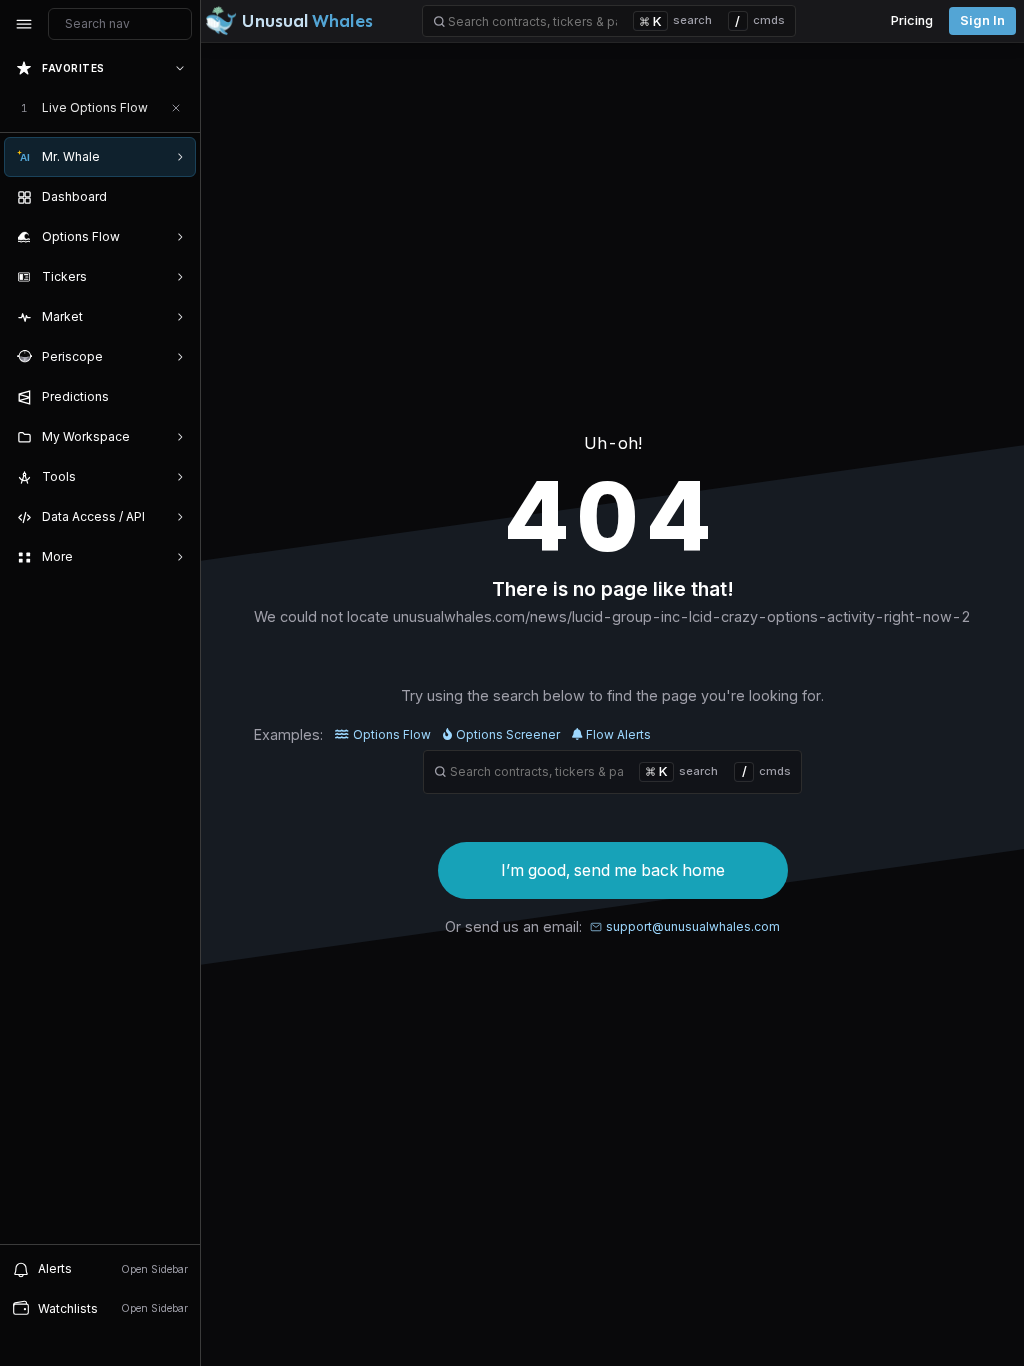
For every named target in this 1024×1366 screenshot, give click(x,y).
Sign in (982, 20)
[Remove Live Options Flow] (176, 108)
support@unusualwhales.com (693, 926)
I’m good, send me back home (613, 870)
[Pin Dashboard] (176, 197)
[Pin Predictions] (176, 397)
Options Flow (392, 734)
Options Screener (508, 734)
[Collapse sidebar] (24, 24)
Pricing (912, 20)
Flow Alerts (618, 734)
